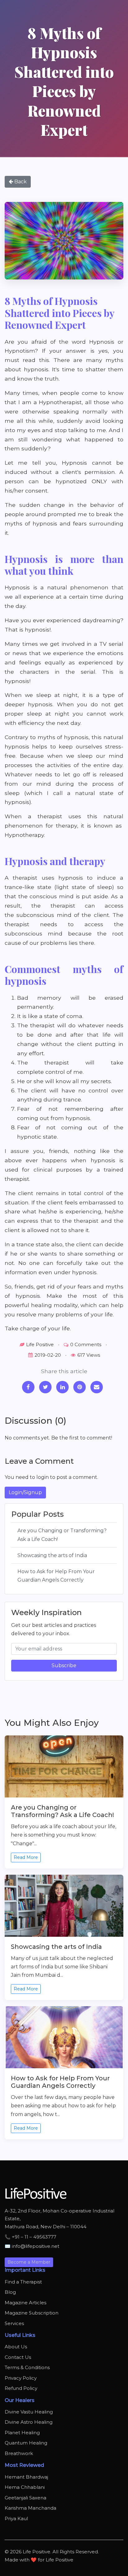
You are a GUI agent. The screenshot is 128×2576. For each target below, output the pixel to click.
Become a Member (29, 2262)
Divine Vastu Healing (29, 2412)
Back (20, 182)
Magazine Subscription (32, 2313)
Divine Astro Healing (29, 2422)
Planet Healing (22, 2433)
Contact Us (18, 2357)
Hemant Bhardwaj (26, 2477)
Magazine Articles (25, 2303)
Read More (26, 1857)
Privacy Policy (21, 2378)
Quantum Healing (26, 2443)
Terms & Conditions (27, 2367)
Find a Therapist (23, 2282)
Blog (10, 2292)
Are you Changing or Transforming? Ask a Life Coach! (62, 1535)
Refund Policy (21, 2388)
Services (14, 2323)
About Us (16, 2347)
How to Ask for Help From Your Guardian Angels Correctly (56, 1576)
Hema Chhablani (25, 2487)
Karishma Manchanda (30, 2508)
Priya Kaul (16, 2518)
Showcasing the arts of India (52, 1555)
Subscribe (64, 1665)
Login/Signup (25, 1492)
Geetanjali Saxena (25, 2498)
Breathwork (19, 2453)
